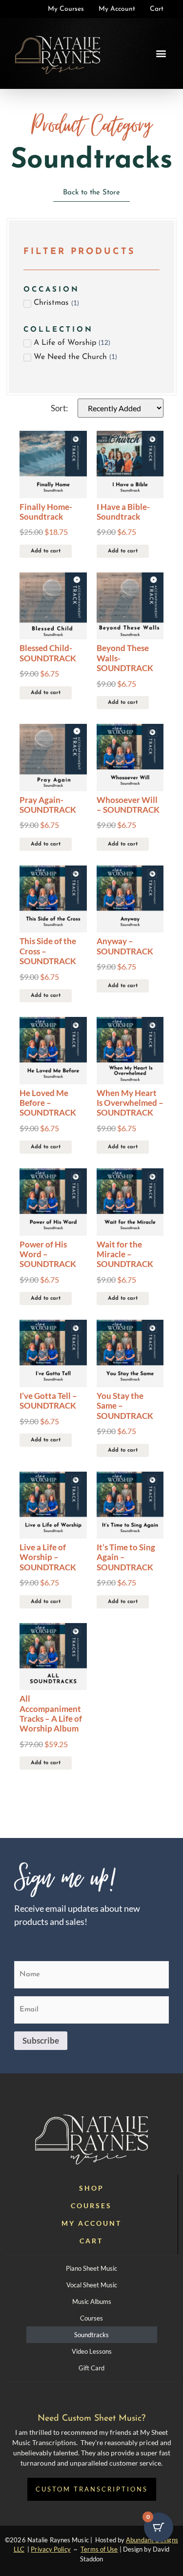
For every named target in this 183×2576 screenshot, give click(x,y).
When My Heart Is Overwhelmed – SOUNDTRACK (130, 1103)
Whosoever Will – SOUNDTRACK (128, 805)
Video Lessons (92, 2351)
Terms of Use (99, 2549)
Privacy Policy (51, 2549)
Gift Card (91, 2368)
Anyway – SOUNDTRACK (125, 946)
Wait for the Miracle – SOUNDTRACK (125, 1254)
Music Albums (92, 2302)
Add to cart (46, 551)
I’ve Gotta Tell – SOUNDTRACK (48, 1401)
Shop (91, 2188)
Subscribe (41, 2040)
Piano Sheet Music (91, 2268)
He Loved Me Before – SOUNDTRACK (48, 1103)
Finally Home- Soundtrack (46, 512)
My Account (91, 2223)
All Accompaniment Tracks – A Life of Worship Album (51, 1713)
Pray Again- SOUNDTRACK (48, 805)
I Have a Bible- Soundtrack (123, 512)
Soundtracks (91, 2335)
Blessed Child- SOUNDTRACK (48, 653)
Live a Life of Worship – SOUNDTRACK (48, 1557)
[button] (161, 53)
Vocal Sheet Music (92, 2285)
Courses (91, 2206)
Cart (91, 2241)
